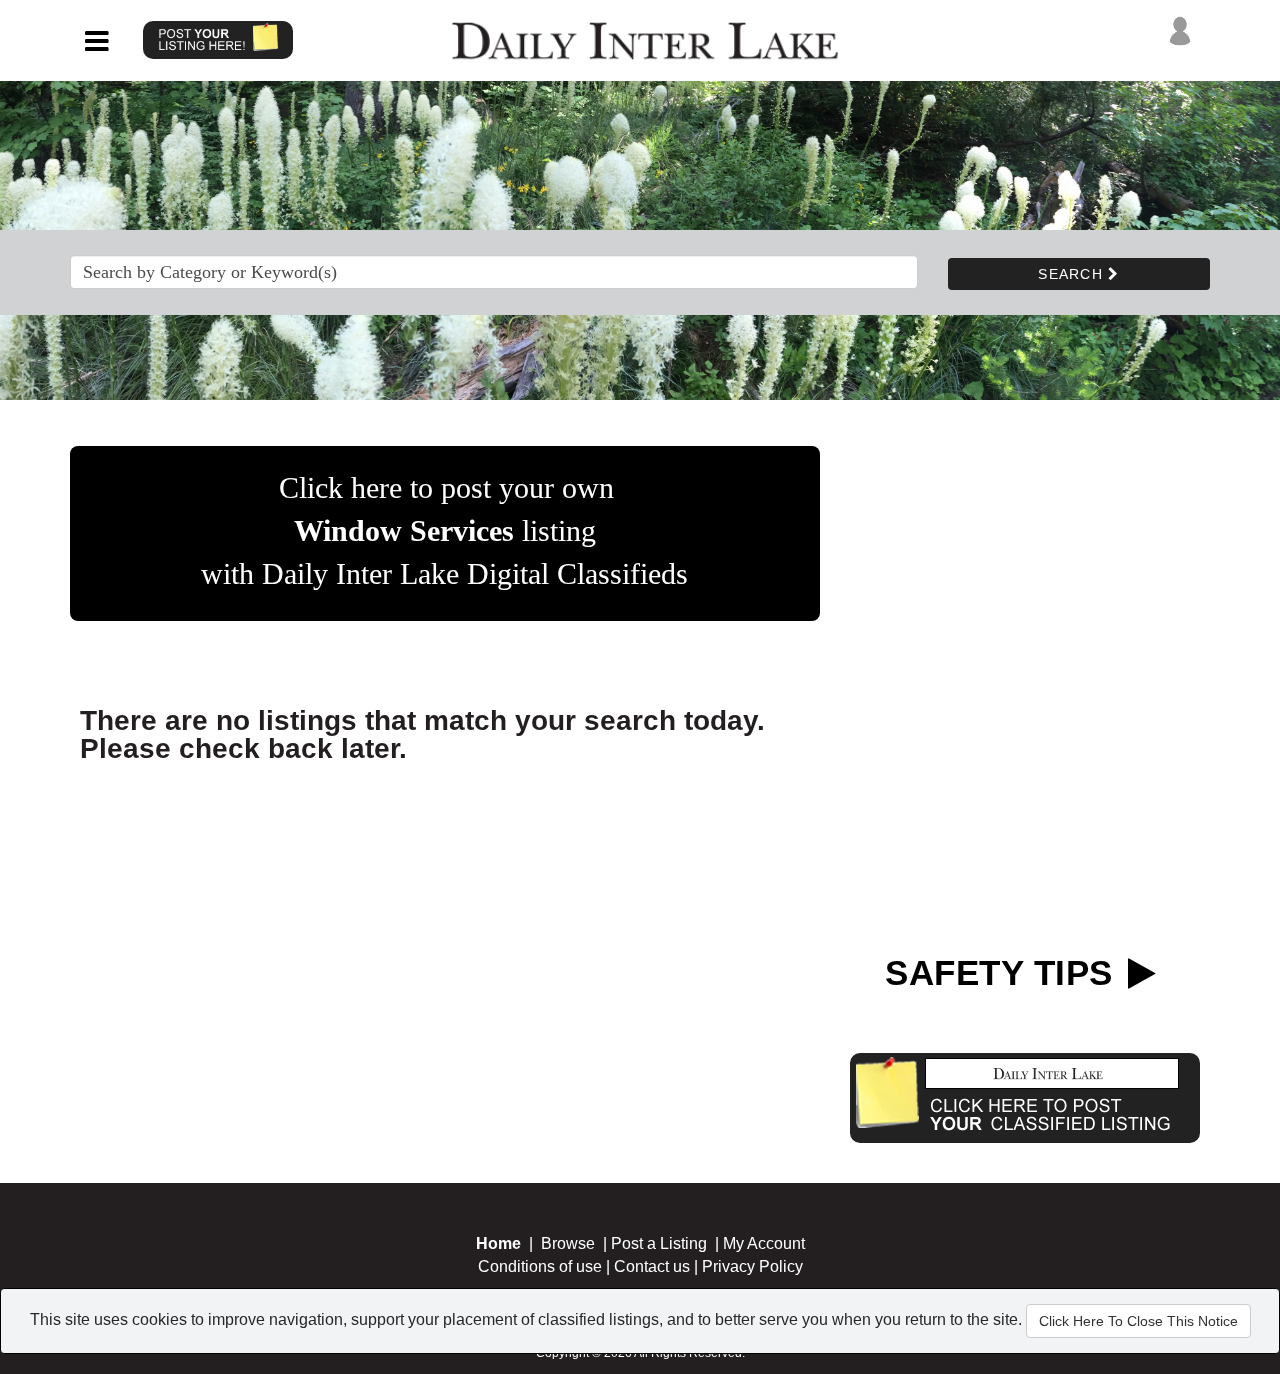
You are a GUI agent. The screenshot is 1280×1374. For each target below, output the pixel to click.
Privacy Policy (752, 1266)
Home (498, 1243)
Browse (568, 1243)
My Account (764, 1243)
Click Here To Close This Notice (1138, 1321)
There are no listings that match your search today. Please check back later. (422, 734)
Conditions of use (540, 1266)
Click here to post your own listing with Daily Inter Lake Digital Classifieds (444, 530)
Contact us (652, 1266)
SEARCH (1073, 274)
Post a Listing (659, 1243)
